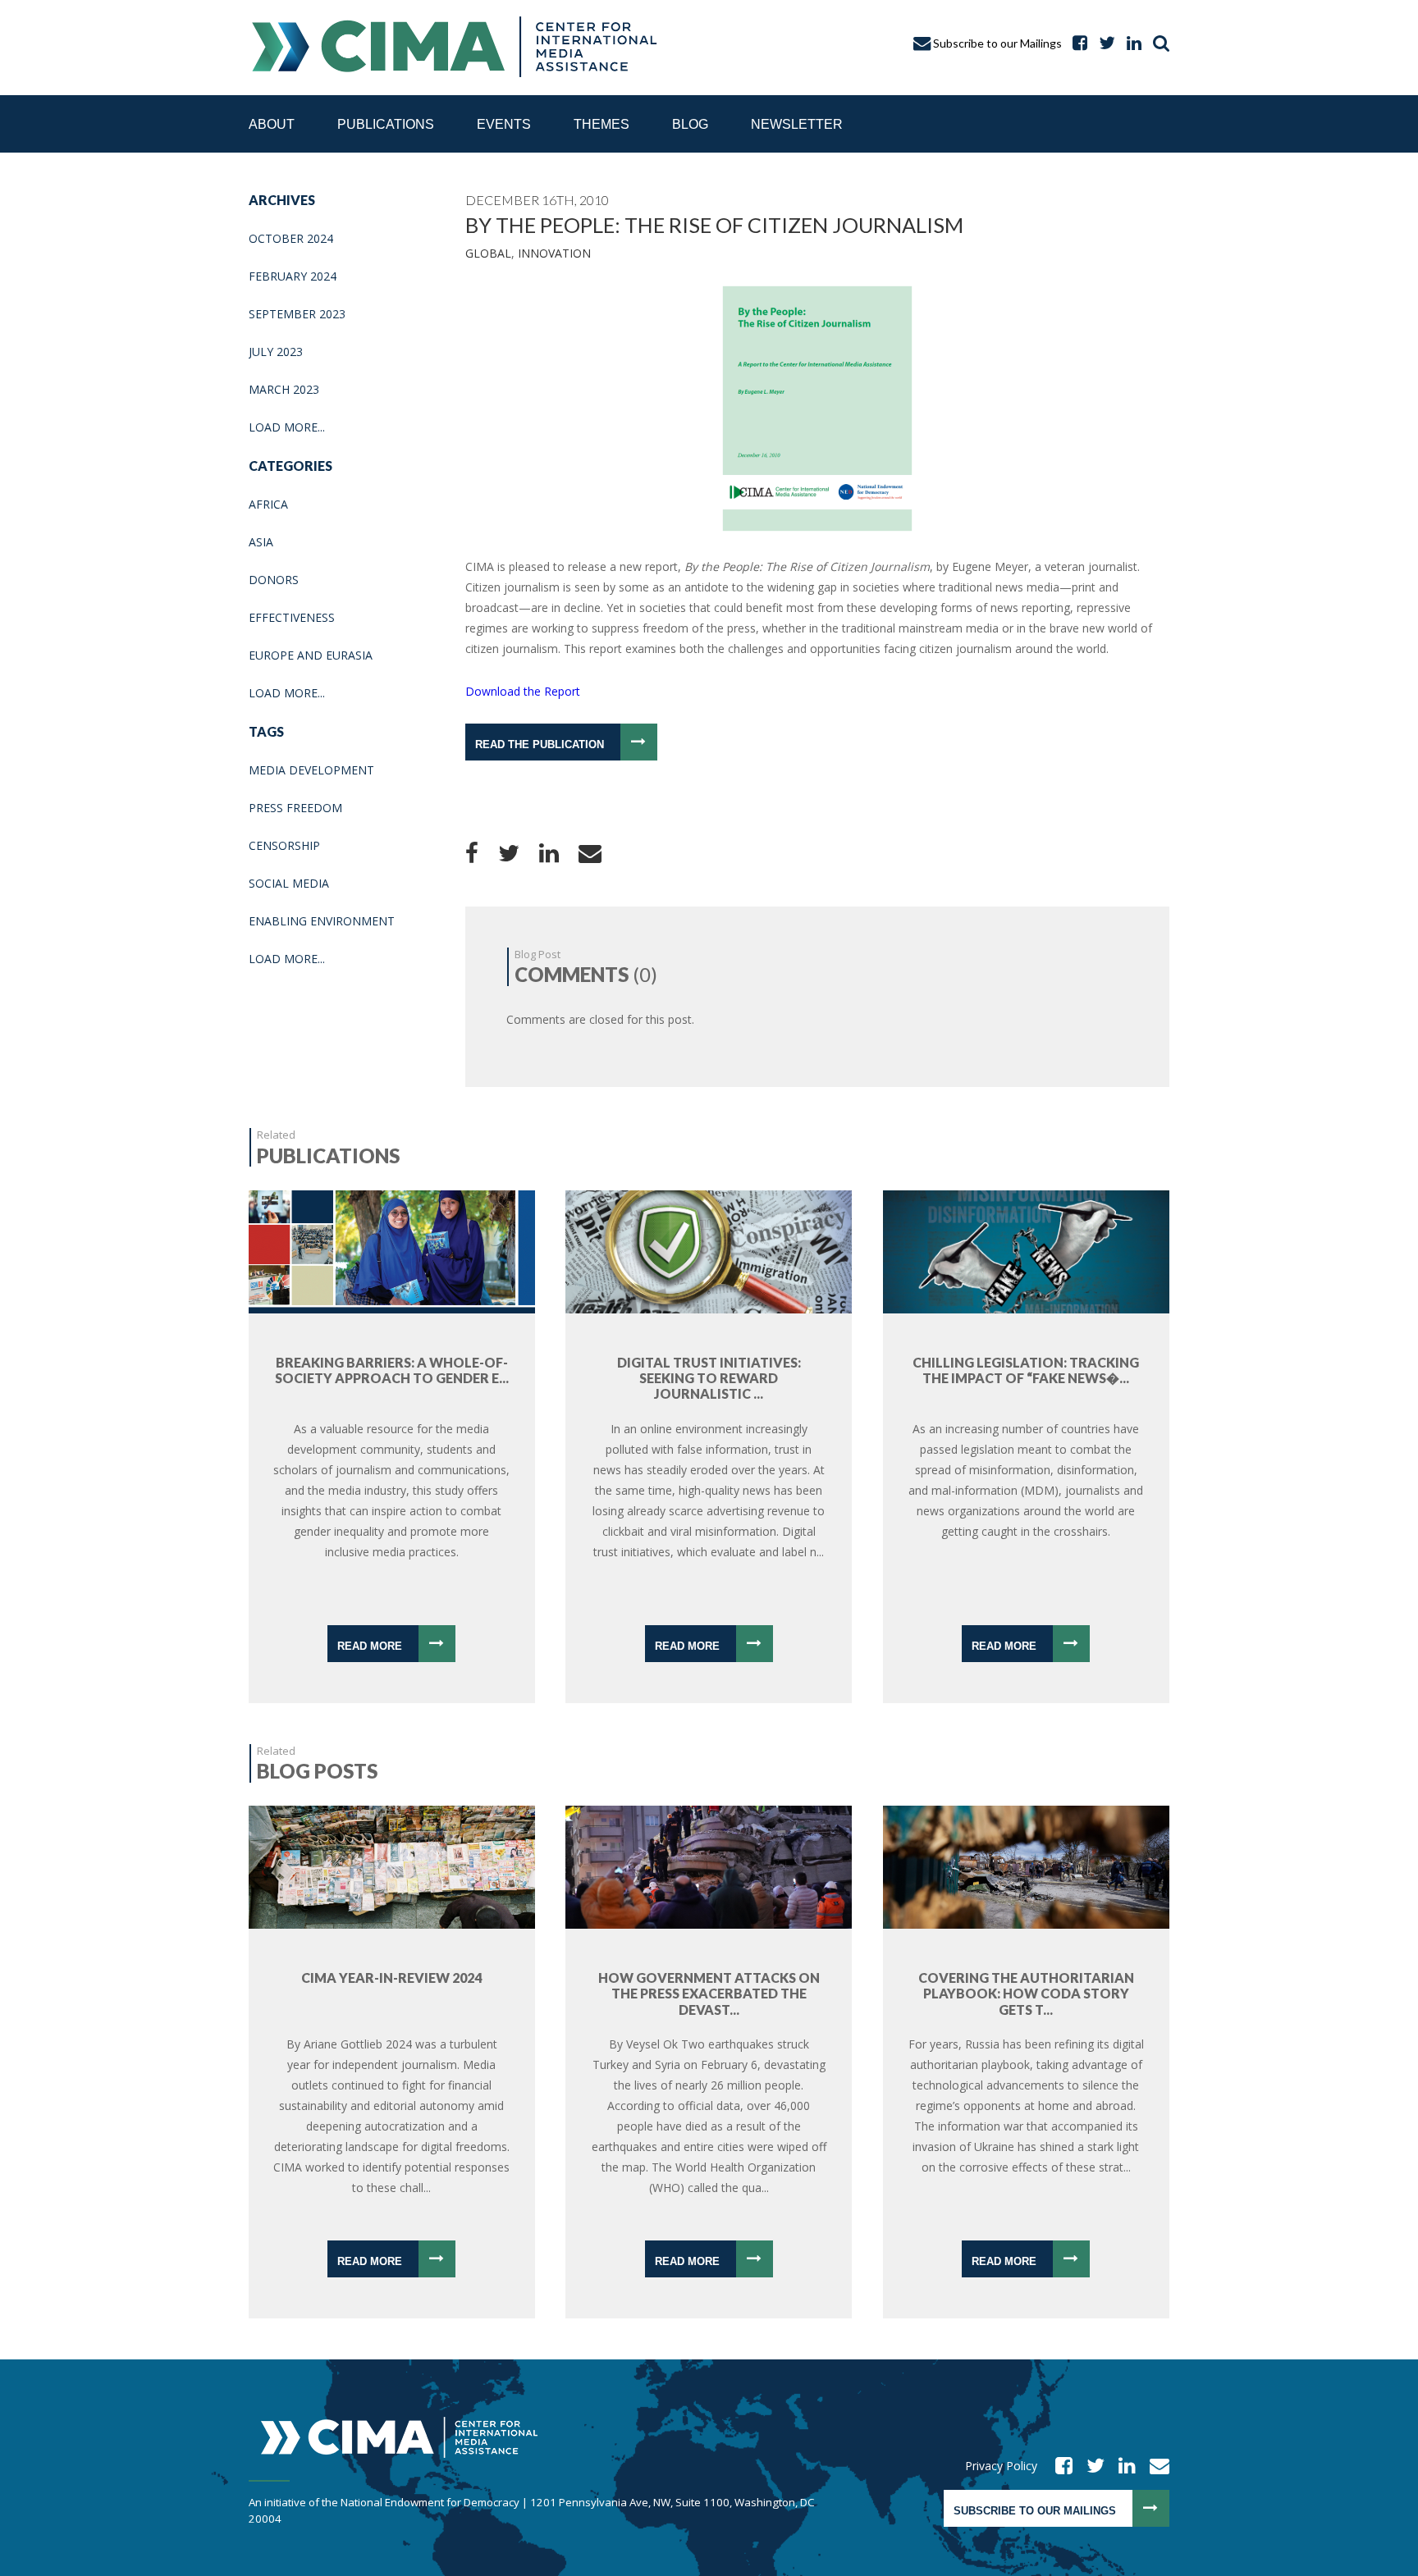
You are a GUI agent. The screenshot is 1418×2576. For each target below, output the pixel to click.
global (488, 253)
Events (504, 124)
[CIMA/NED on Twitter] (1090, 2466)
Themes (602, 124)
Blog (690, 124)
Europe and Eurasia (311, 655)
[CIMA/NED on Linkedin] (1122, 2466)
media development (311, 770)
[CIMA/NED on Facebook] (1059, 2466)
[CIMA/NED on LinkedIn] (1130, 43)
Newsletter (797, 124)
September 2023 (297, 314)
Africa (268, 504)
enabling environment (322, 921)
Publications (386, 124)
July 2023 (276, 352)
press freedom (295, 808)
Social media (289, 883)
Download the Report (523, 691)
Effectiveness (292, 617)
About (272, 124)
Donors (274, 580)
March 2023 (284, 389)
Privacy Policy (1001, 2466)
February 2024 (293, 276)
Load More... (287, 427)
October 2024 (291, 238)
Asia (261, 542)
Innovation (554, 253)
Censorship (284, 845)
